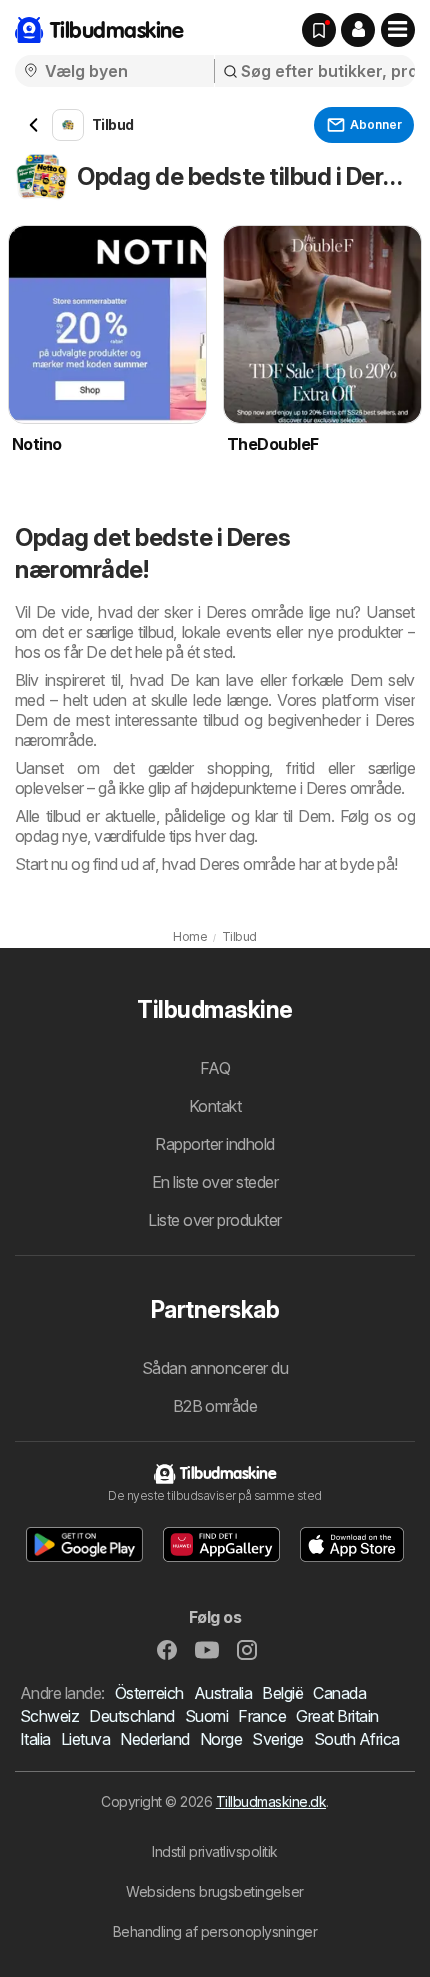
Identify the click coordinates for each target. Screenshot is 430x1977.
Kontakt (215, 1106)
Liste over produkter (215, 1220)
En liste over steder (215, 1182)
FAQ (215, 1068)
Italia (35, 1739)
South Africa (357, 1739)
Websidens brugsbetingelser (215, 1891)
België (282, 1693)
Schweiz (49, 1716)
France (262, 1716)
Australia (223, 1693)
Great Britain (337, 1716)
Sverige (277, 1739)
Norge (221, 1739)
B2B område (215, 1406)
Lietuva (85, 1739)
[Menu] (398, 30)
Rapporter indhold (214, 1144)
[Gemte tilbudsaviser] (319, 30)
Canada (339, 1693)
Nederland (154, 1739)
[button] (358, 30)
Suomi (206, 1716)
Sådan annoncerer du (215, 1368)
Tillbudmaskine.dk (271, 1801)
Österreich (149, 1693)
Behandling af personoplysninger (215, 1931)
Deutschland (131, 1716)
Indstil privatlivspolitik (214, 1851)
